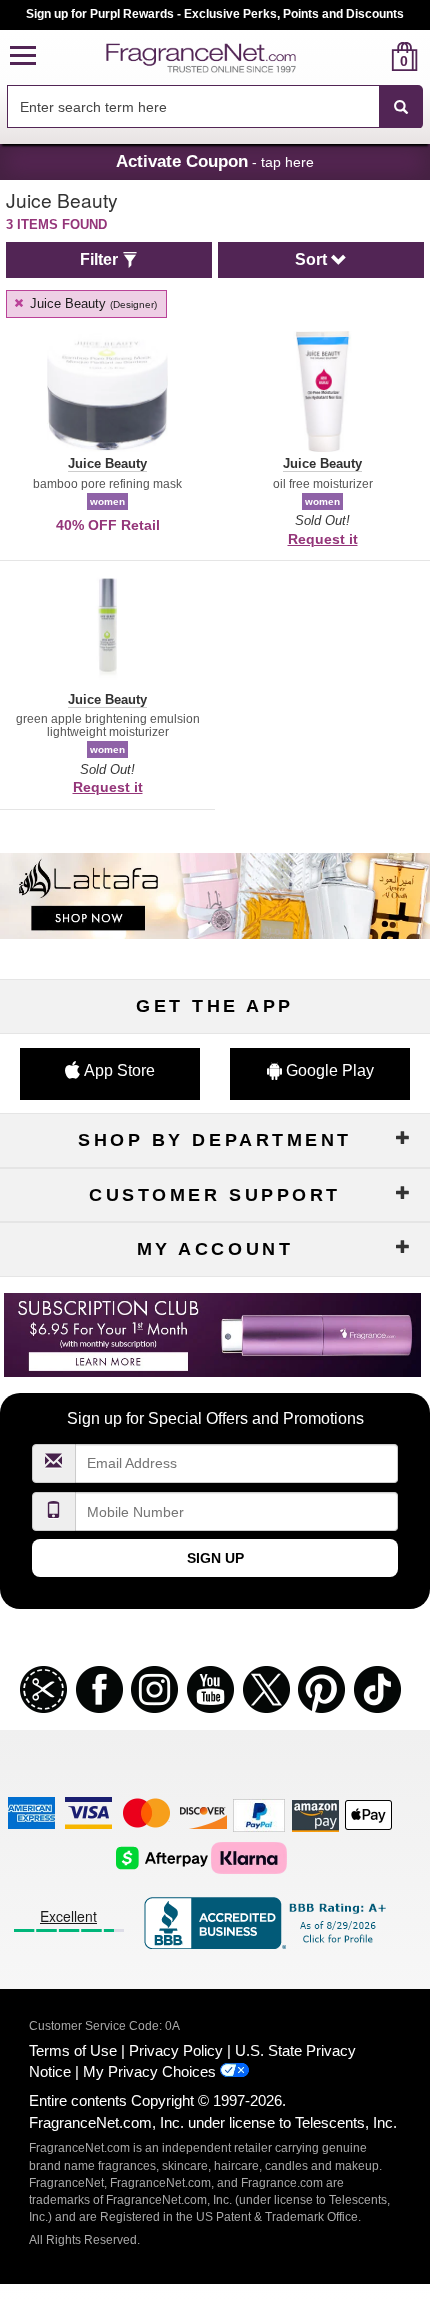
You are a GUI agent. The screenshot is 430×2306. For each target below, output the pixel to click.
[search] (372, 56)
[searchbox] (193, 106)
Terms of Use (73, 2050)
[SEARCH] (401, 107)
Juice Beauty (91, 303)
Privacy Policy (176, 2050)
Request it (323, 539)
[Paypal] (259, 1814)
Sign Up (215, 1558)
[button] (23, 56)
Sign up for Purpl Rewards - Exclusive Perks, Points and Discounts (215, 14)
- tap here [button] (215, 161)
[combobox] (215, 107)
